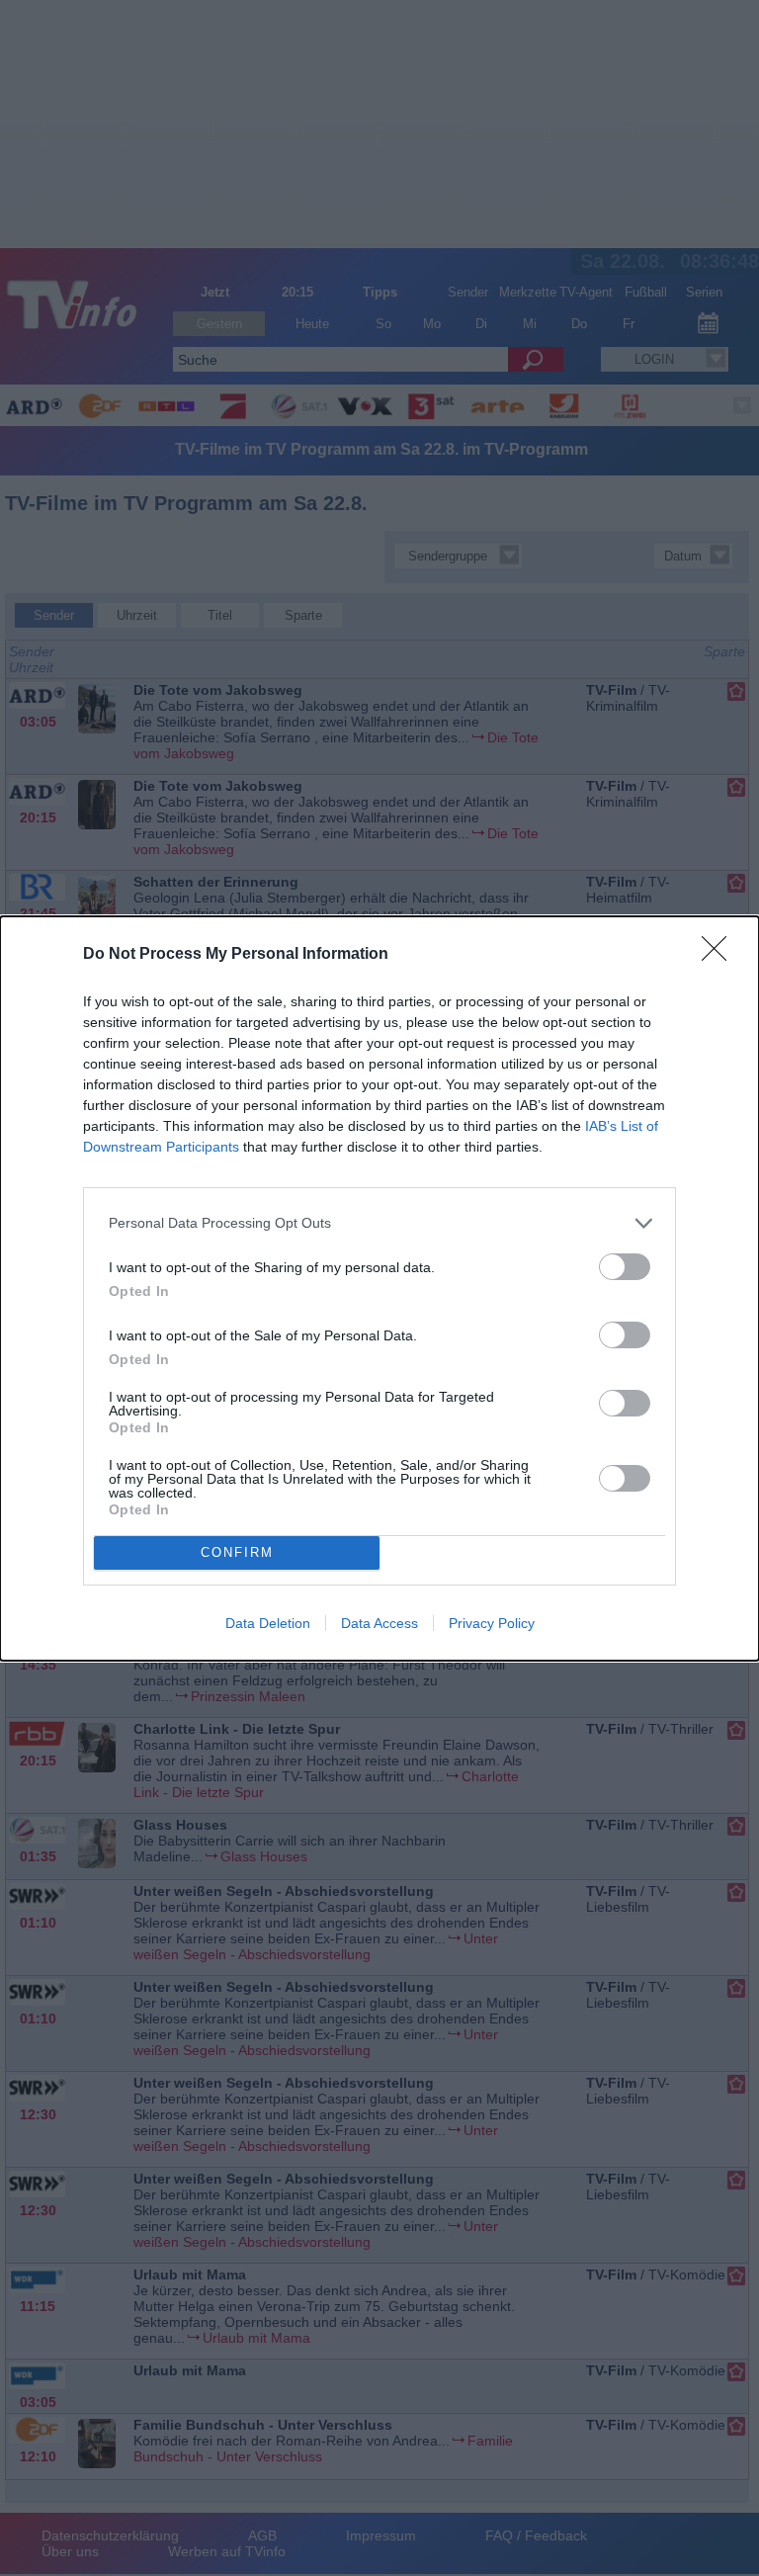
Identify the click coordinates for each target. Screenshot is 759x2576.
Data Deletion (268, 1623)
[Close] (720, 955)
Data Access (379, 1623)
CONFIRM (237, 1552)
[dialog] (379, 1288)
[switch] (625, 1267)
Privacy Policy (492, 1623)
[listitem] (379, 1223)
